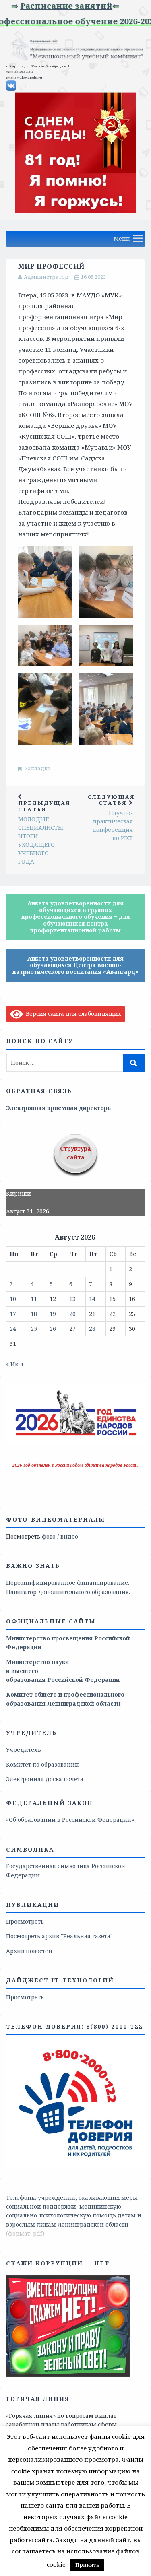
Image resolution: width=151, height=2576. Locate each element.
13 (72, 1299)
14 (92, 1299)
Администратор (46, 277)
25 (34, 1329)
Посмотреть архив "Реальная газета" (59, 1936)
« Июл (15, 1364)
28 (92, 1329)
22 (112, 1314)
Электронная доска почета (45, 1779)
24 (13, 1329)
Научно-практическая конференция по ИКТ (111, 818)
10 (13, 1299)
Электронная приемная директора (59, 1108)
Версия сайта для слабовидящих (72, 1014)
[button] (122, 239)
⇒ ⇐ (61, 6)
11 (34, 1299)
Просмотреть (25, 1921)
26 (53, 1329)
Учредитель (24, 1750)
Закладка (38, 768)
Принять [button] (87, 2565)
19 (53, 1314)
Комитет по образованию (43, 1764)
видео (69, 1536)
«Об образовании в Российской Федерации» (70, 1820)
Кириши (19, 1193)
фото (49, 1536)
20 (72, 1314)
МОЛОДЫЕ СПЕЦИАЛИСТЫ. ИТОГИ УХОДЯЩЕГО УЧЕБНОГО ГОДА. (44, 832)
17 (13, 1314)
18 (34, 1314)
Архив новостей (29, 1951)
